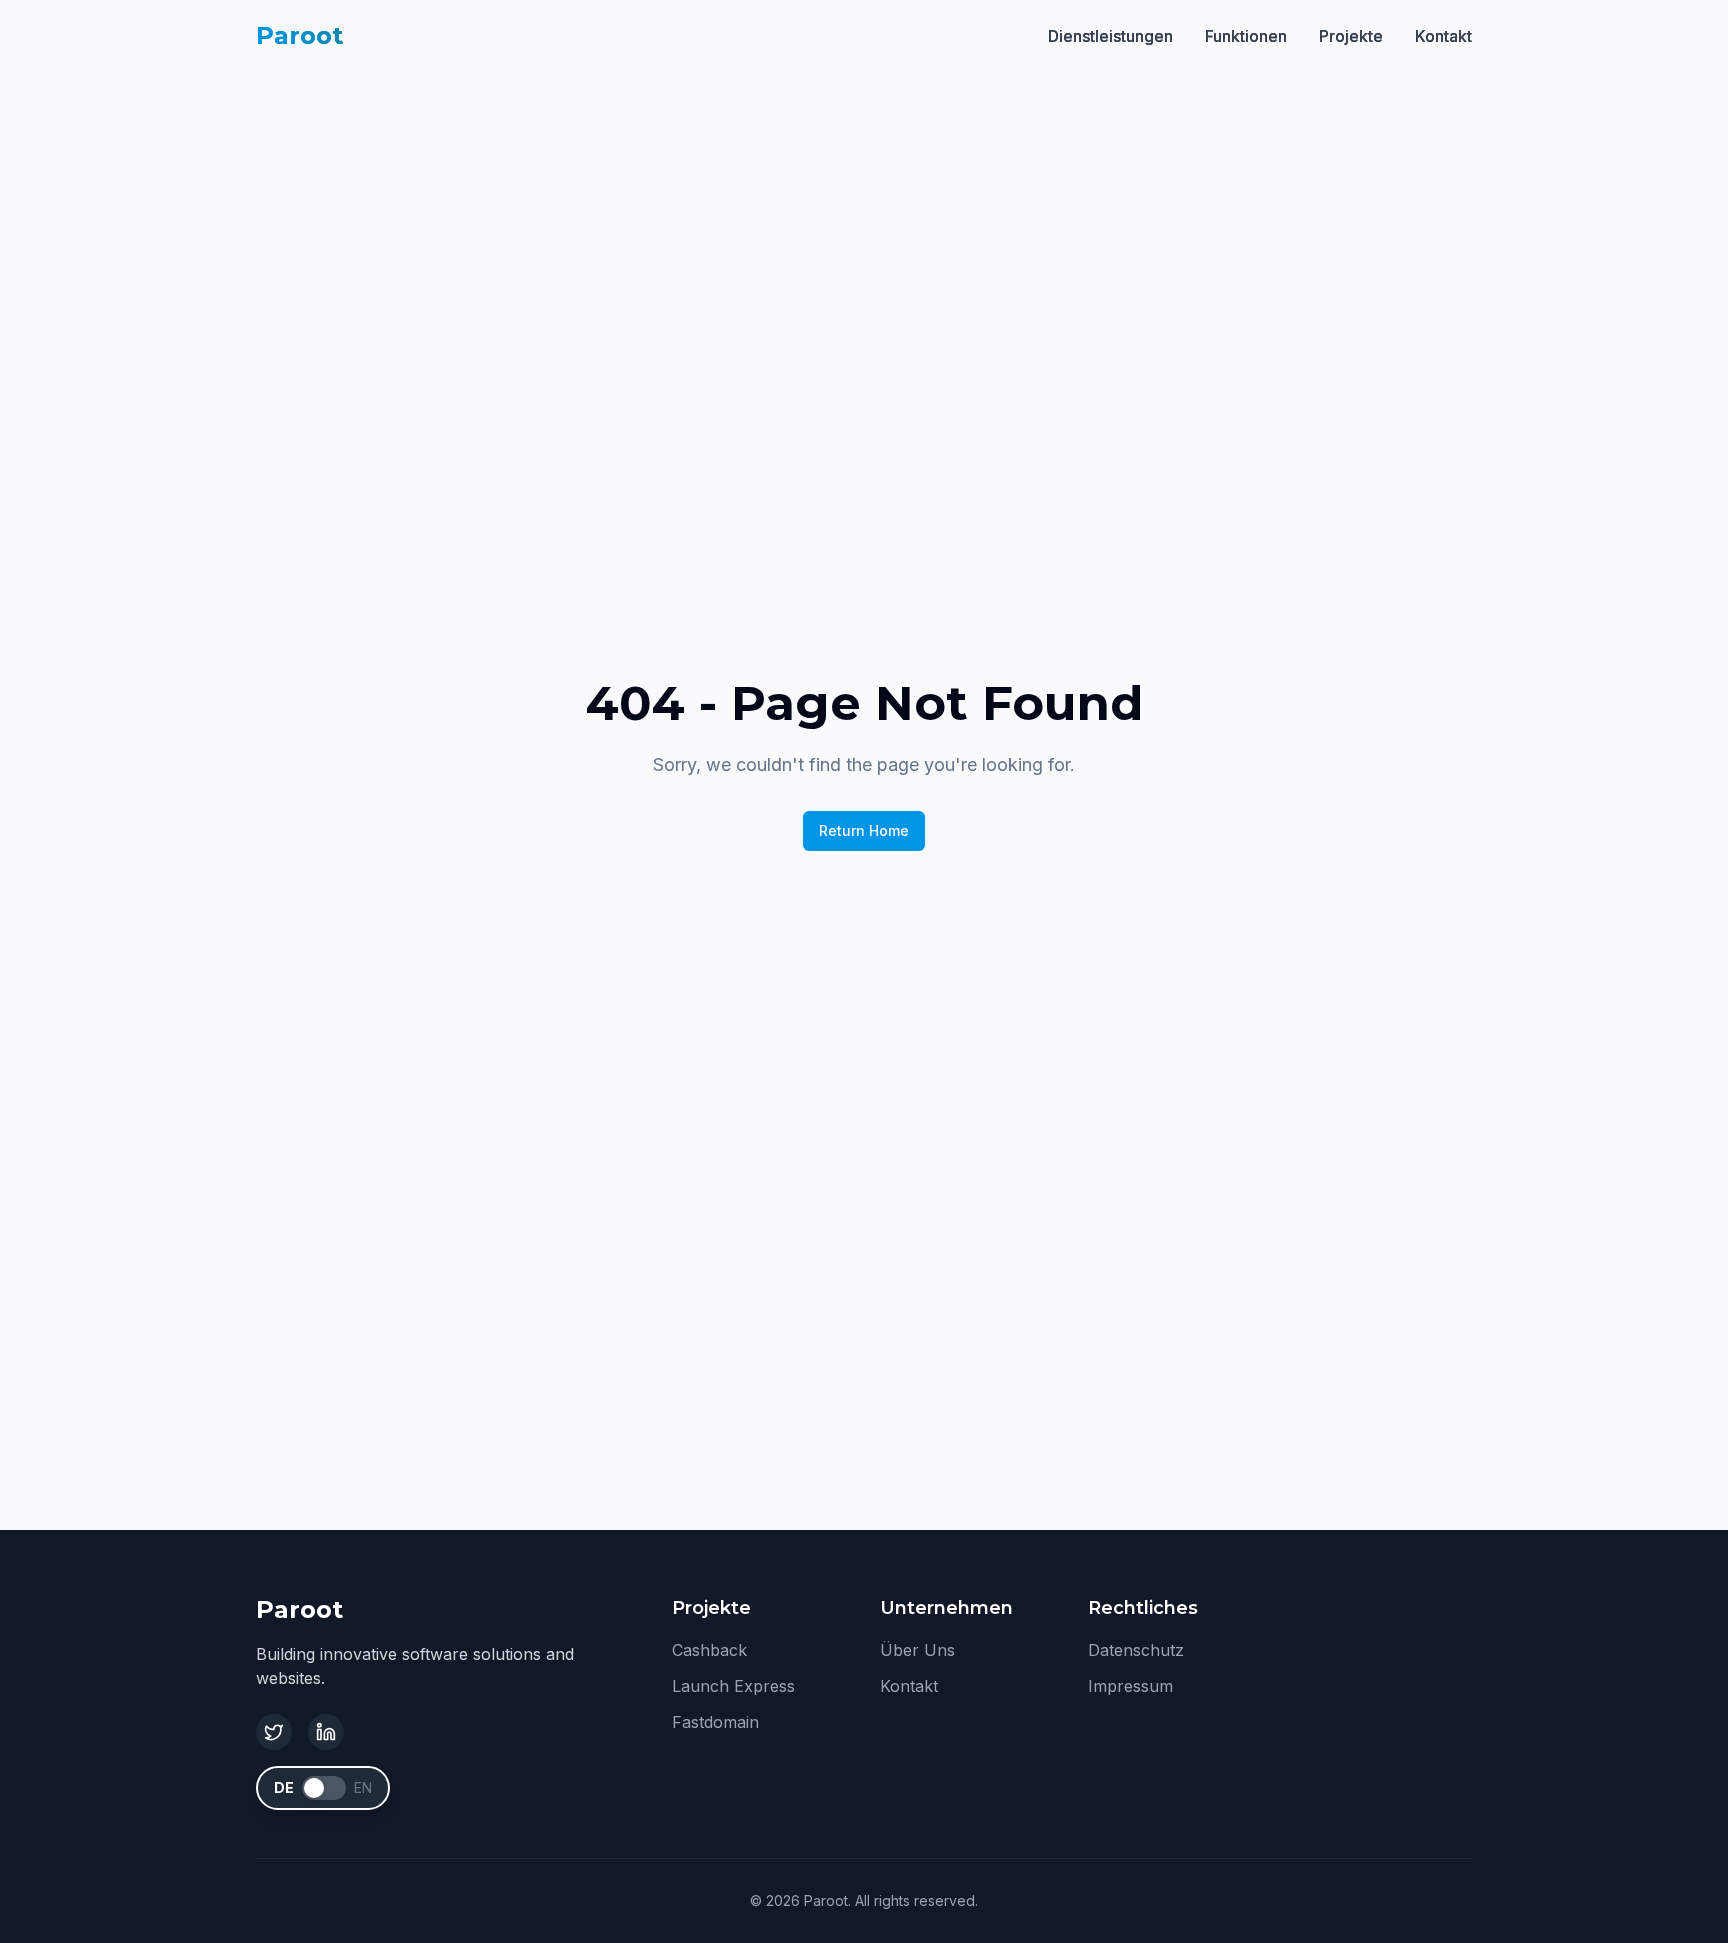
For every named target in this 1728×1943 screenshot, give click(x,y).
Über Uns (917, 1650)
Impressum (1130, 1686)
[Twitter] (274, 1732)
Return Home (864, 830)
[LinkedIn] (326, 1732)
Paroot (299, 35)
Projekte (1351, 36)
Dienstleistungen (1110, 36)
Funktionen (1246, 36)
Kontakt (1443, 36)
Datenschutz (1136, 1650)
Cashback (709, 1650)
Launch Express (733, 1686)
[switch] (324, 1788)
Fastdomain (715, 1722)
